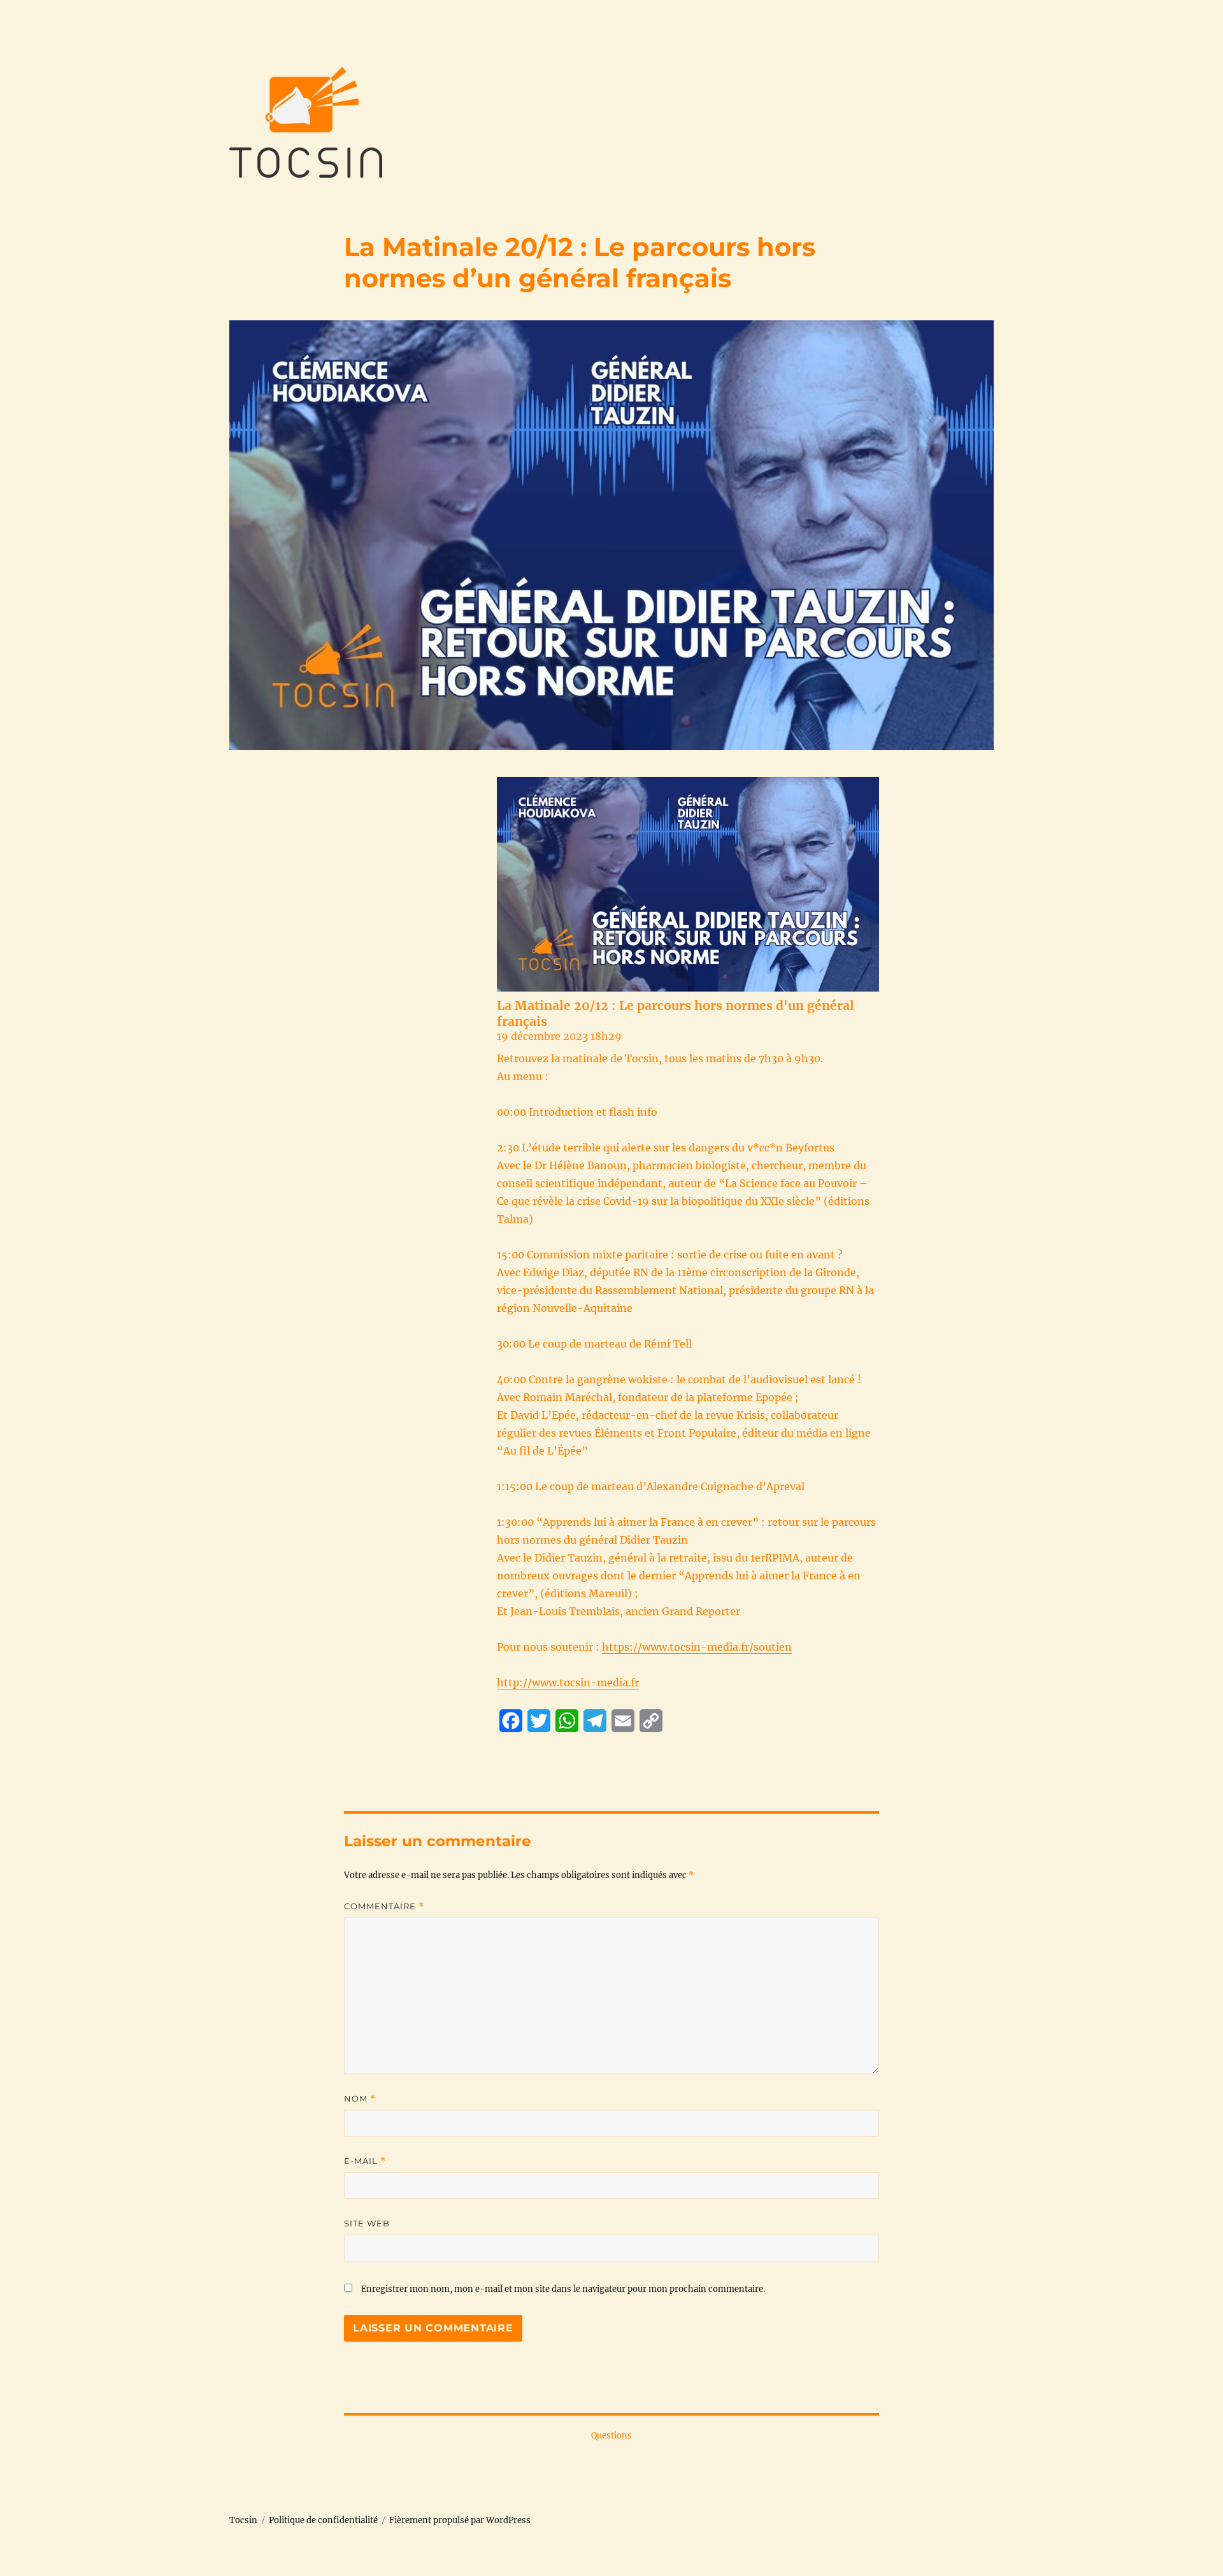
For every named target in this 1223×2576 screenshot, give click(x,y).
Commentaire (384, 1906)
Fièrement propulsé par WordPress (460, 2520)
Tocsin (243, 2520)
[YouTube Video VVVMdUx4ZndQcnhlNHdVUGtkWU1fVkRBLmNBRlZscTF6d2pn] (688, 884)
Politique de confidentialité (323, 2520)
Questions (611, 2436)
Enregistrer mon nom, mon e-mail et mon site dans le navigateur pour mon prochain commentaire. (563, 2289)
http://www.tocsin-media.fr (568, 1683)
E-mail (365, 2161)
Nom (360, 2099)
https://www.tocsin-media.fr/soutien (697, 1647)
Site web (367, 2223)
